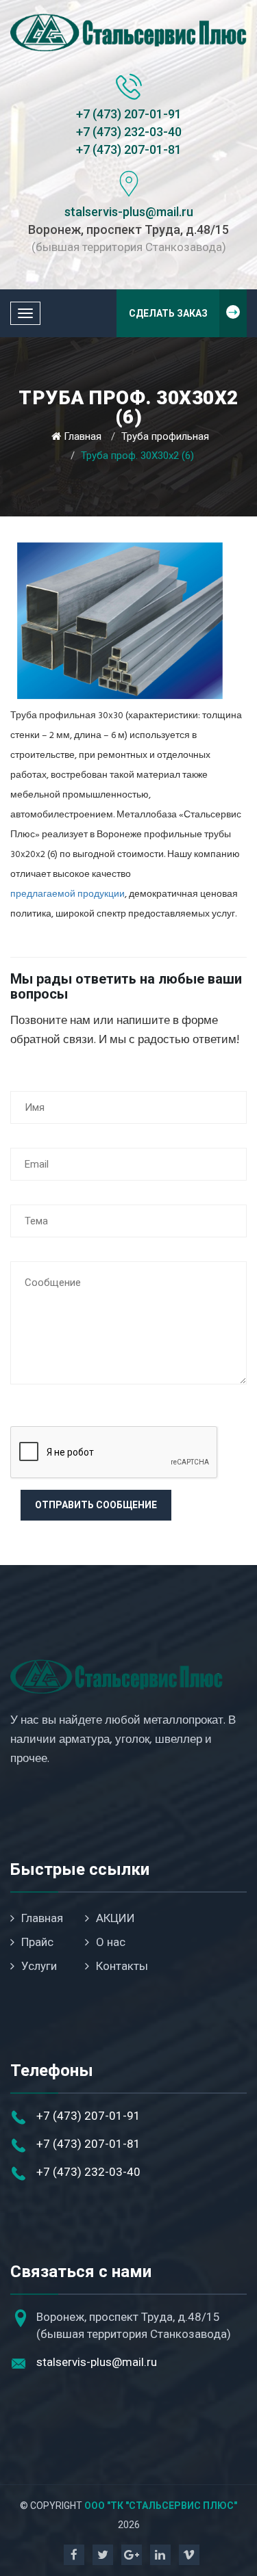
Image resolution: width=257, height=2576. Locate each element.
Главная (83, 436)
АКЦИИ (115, 1918)
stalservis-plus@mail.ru (129, 212)
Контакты (122, 1966)
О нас (111, 1942)
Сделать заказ (168, 313)
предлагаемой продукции (68, 894)
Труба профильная (165, 436)
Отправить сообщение (96, 1505)
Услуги (39, 1966)
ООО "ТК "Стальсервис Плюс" (161, 2506)
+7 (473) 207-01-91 (129, 114)
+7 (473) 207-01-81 (129, 149)
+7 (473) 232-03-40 (129, 132)
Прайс (37, 1942)
